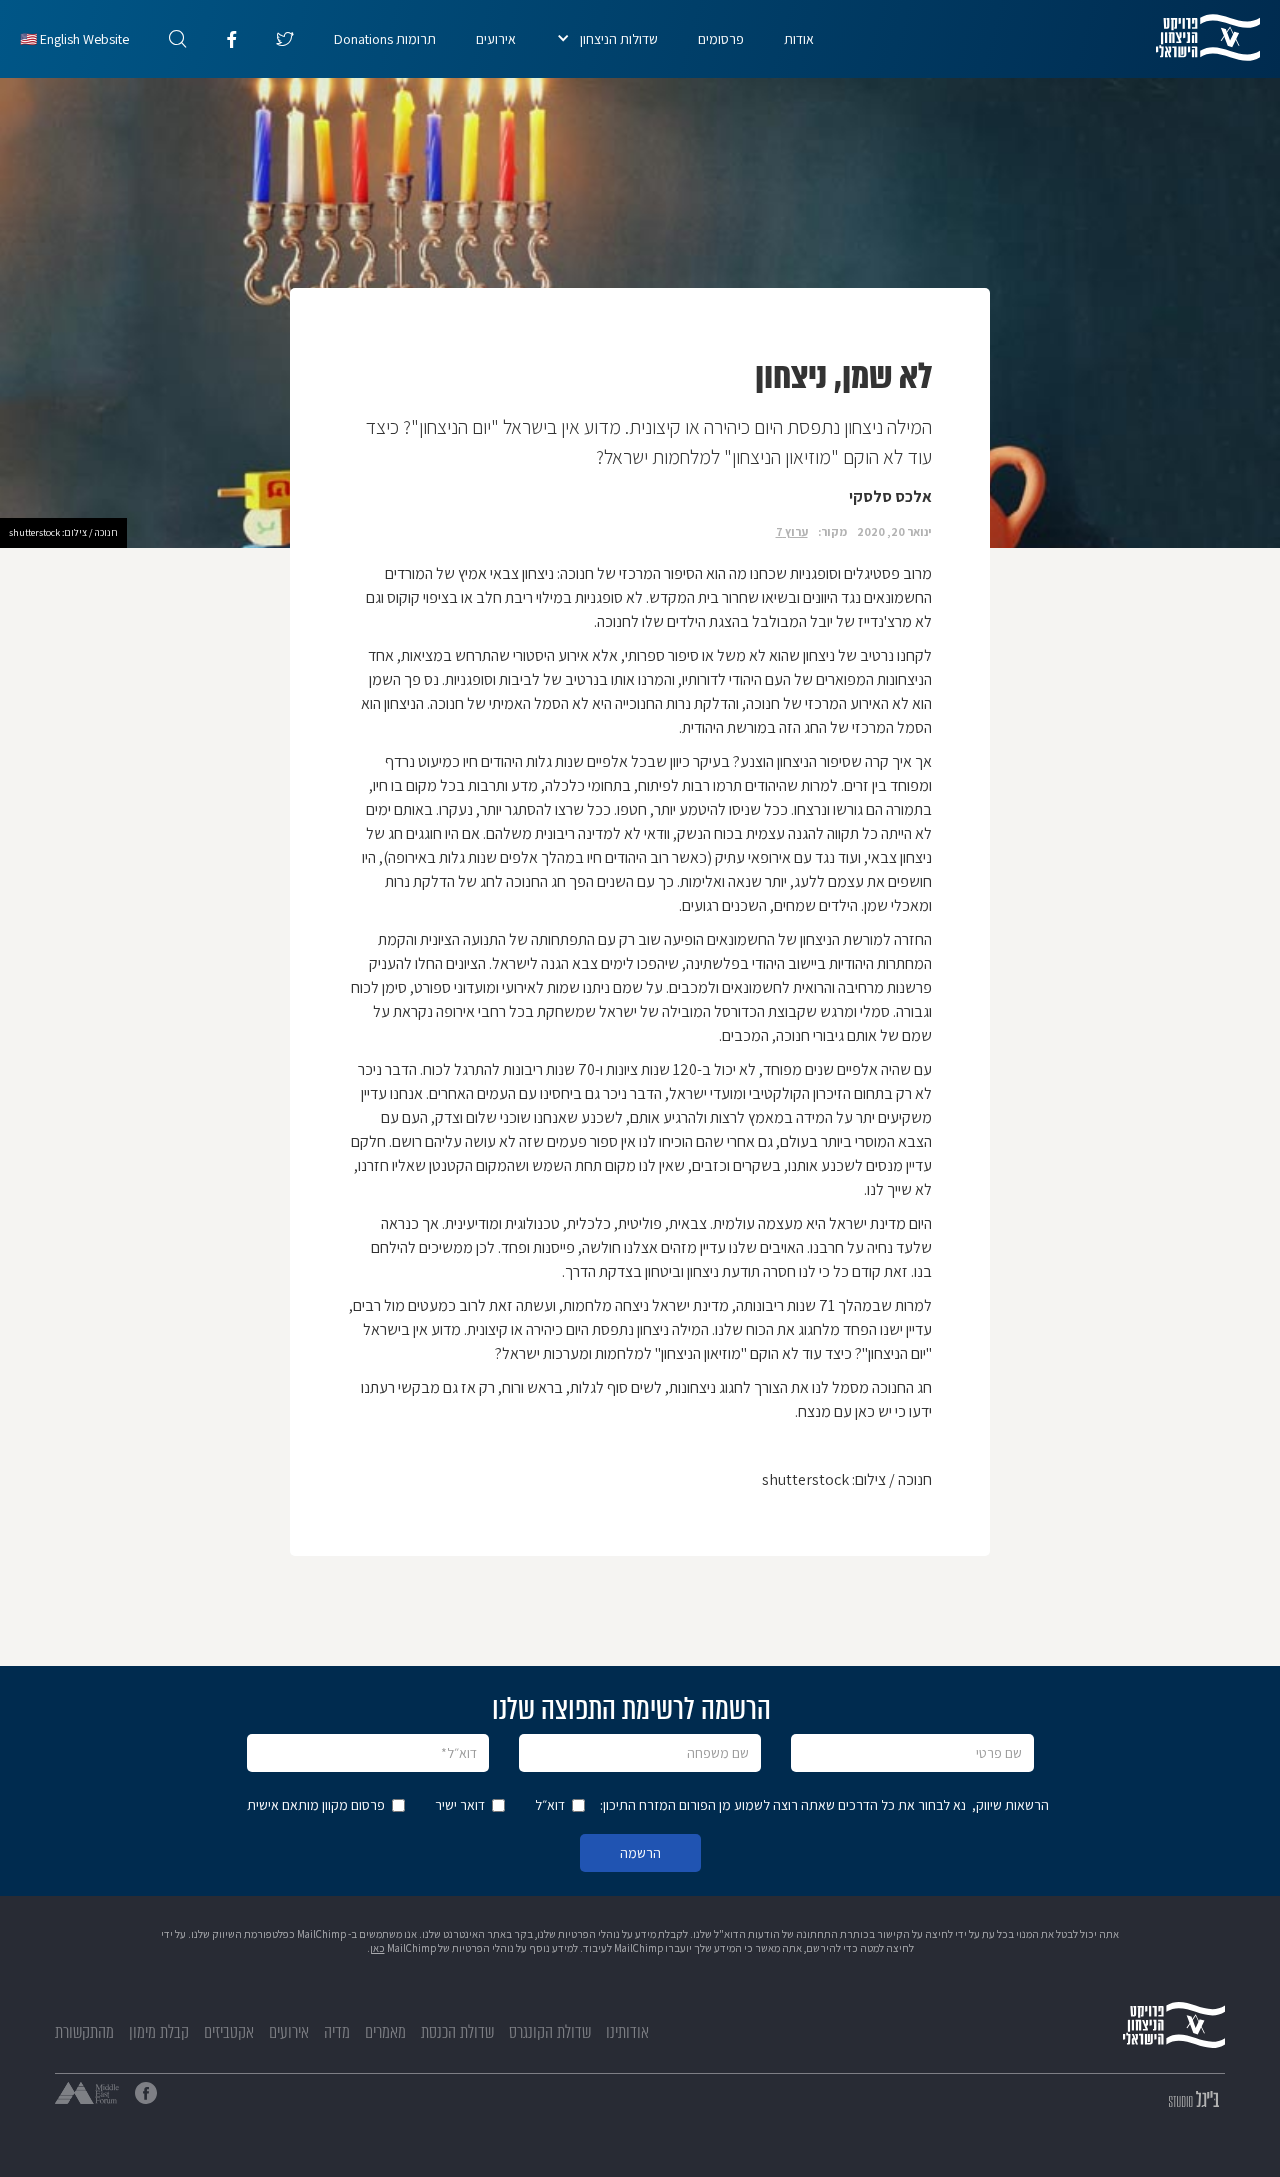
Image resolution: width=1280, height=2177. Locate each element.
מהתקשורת (84, 2032)
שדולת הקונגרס (550, 2032)
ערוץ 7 (792, 531)
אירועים (496, 39)
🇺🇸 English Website (74, 39)
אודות (799, 39)
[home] (1218, 37)
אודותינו (627, 2032)
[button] (607, 39)
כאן (377, 1948)
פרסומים (721, 39)
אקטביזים (229, 2032)
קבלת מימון (159, 2032)
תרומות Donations (385, 39)
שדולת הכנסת (457, 2032)
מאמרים (385, 2032)
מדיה (337, 2032)
